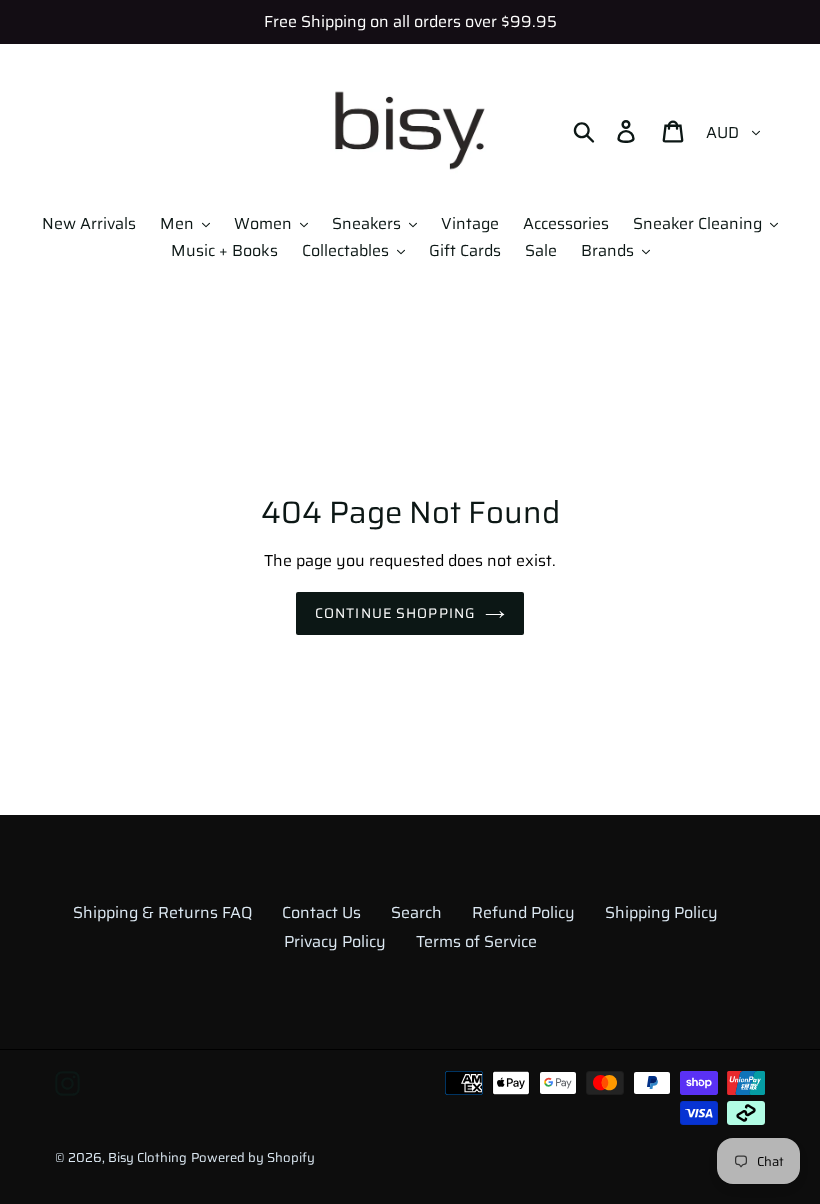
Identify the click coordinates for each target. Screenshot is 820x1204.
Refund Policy (523, 912)
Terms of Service (476, 941)
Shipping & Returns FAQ (162, 912)
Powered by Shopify (253, 1157)
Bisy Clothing (147, 1157)
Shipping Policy (661, 912)
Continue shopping (395, 613)
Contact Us (321, 912)
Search (416, 912)
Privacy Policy (335, 941)
